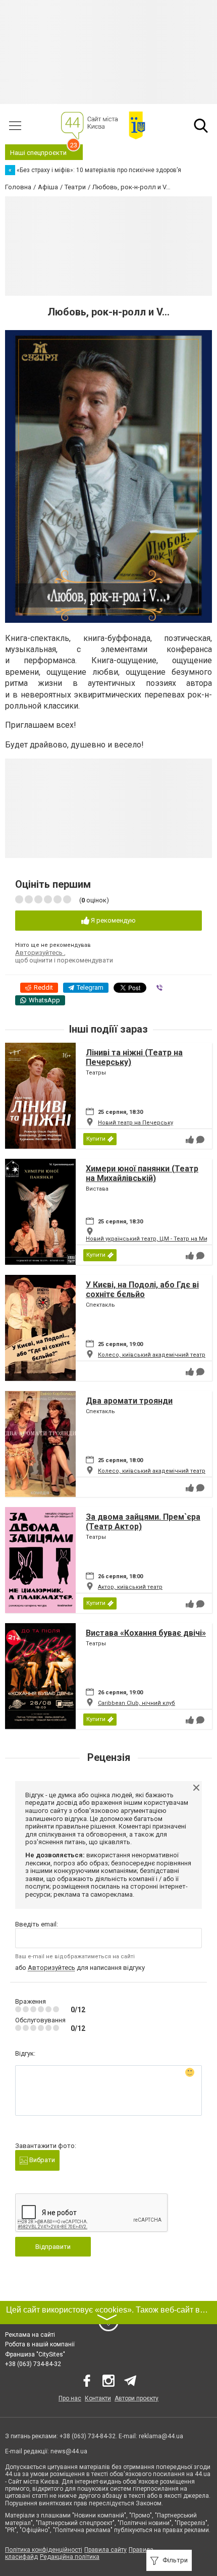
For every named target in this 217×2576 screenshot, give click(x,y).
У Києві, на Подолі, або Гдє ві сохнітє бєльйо (142, 1290)
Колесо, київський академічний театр (152, 1355)
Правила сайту (105, 2550)
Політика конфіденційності (44, 2550)
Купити (96, 1139)
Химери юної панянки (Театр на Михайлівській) (142, 1173)
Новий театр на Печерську (135, 1123)
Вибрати (41, 2160)
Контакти (98, 2398)
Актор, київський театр (130, 1587)
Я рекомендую (113, 920)
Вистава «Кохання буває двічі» (146, 1633)
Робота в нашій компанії (40, 2344)
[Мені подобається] (190, 1140)
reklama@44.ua (161, 2436)
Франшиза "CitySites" (35, 2354)
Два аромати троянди (129, 1401)
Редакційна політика (70, 2557)
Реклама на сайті (30, 2335)
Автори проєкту (137, 2398)
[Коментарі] (200, 1140)
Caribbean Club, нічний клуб (137, 1703)
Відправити (53, 2247)
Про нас (70, 2398)
